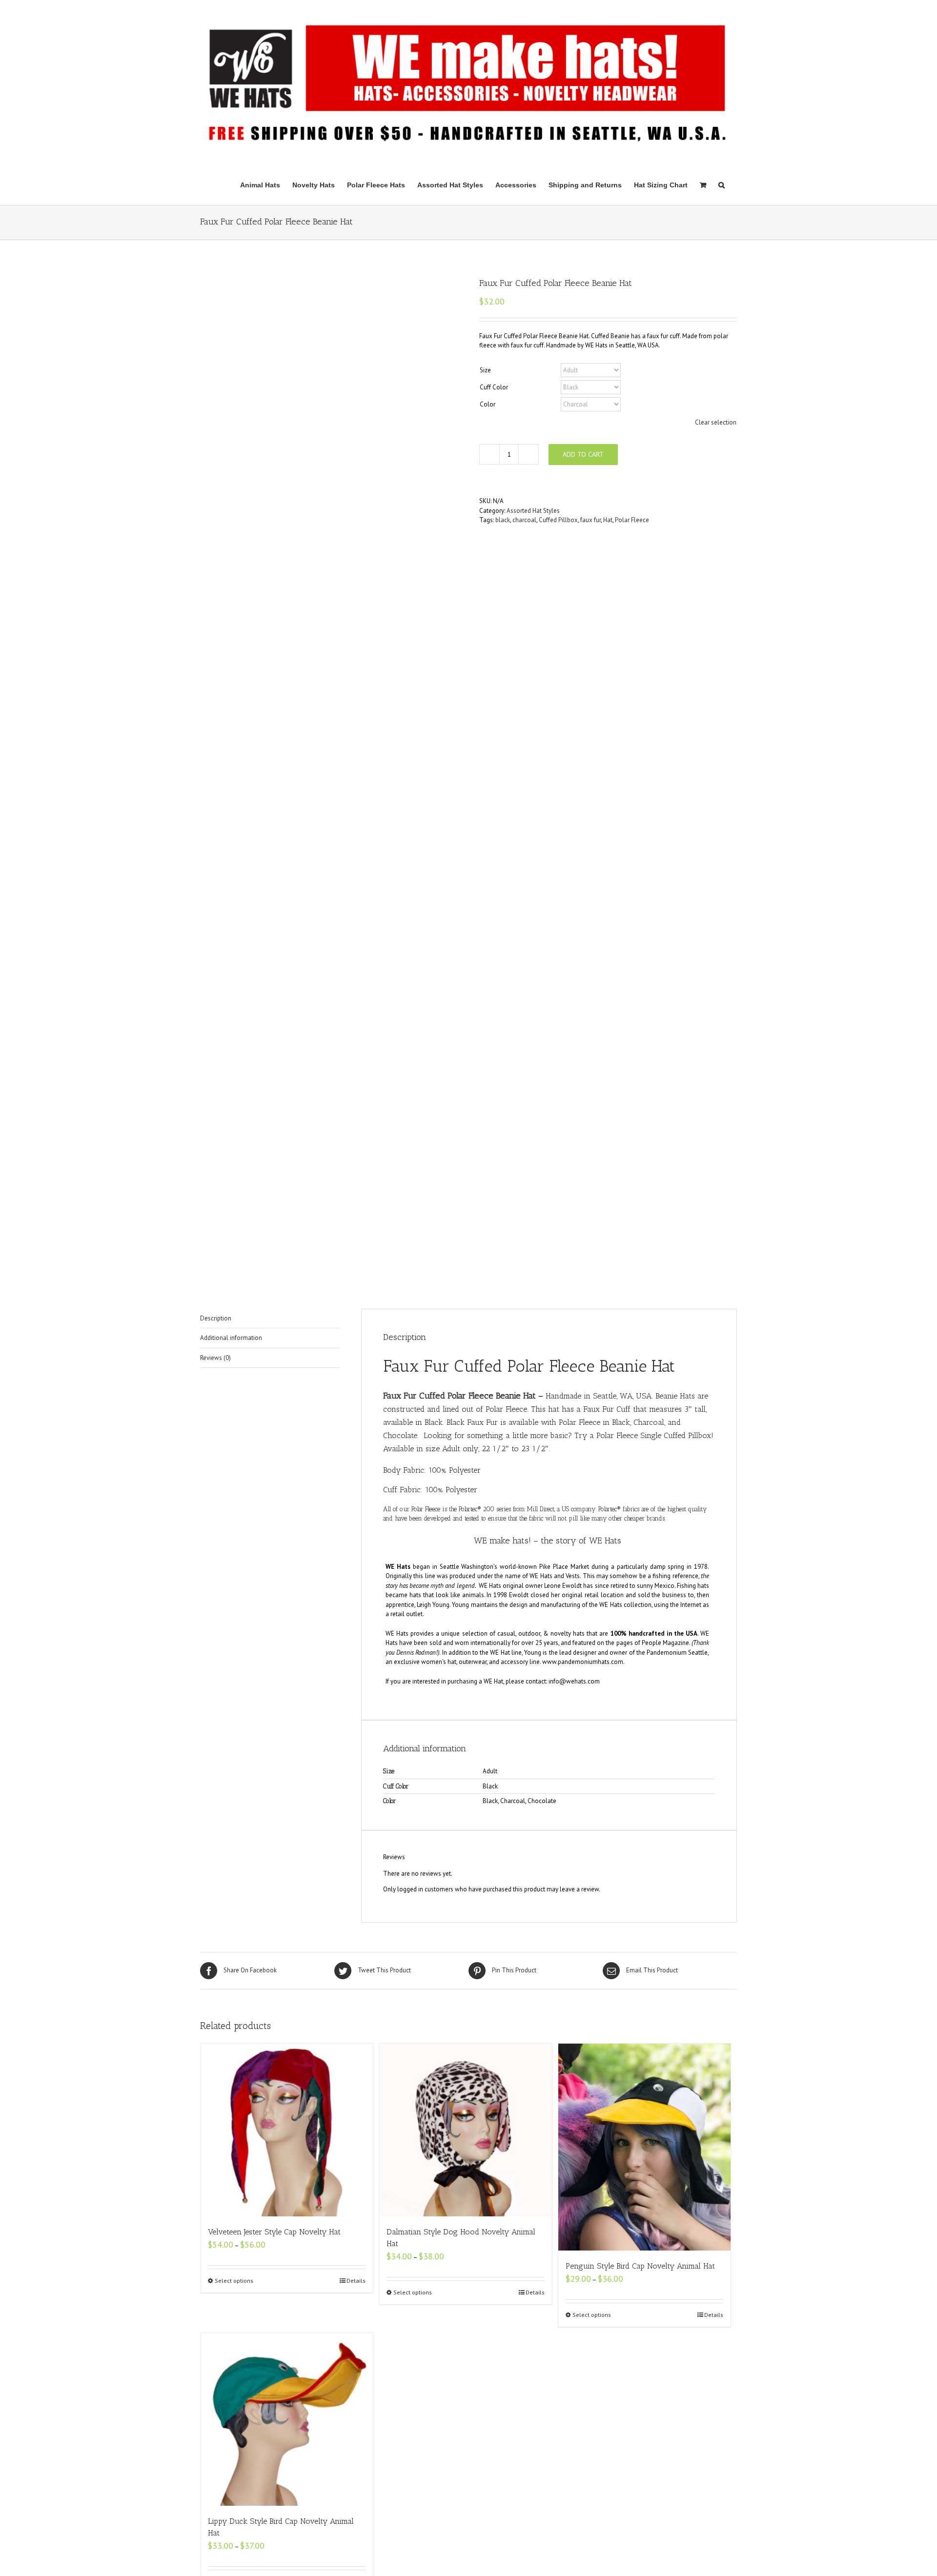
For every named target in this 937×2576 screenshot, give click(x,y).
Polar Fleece (632, 520)
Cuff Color (494, 387)
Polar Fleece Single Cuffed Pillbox (654, 1435)
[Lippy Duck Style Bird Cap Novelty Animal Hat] (287, 2419)
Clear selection (716, 422)
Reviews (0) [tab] (215, 1358)
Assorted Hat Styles (533, 511)
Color (488, 404)
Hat (608, 520)
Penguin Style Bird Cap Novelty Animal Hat (640, 2266)
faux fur (591, 520)
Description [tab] (216, 1318)
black (503, 520)
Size (485, 370)
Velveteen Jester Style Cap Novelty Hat (274, 2232)
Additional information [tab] (231, 1338)
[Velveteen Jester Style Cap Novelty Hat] (287, 2130)
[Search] (722, 184)
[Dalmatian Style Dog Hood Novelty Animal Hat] (465, 2130)
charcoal (524, 520)
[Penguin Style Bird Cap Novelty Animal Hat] (644, 2147)
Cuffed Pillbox (558, 520)
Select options (234, 2281)
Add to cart (583, 454)
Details (356, 2281)
